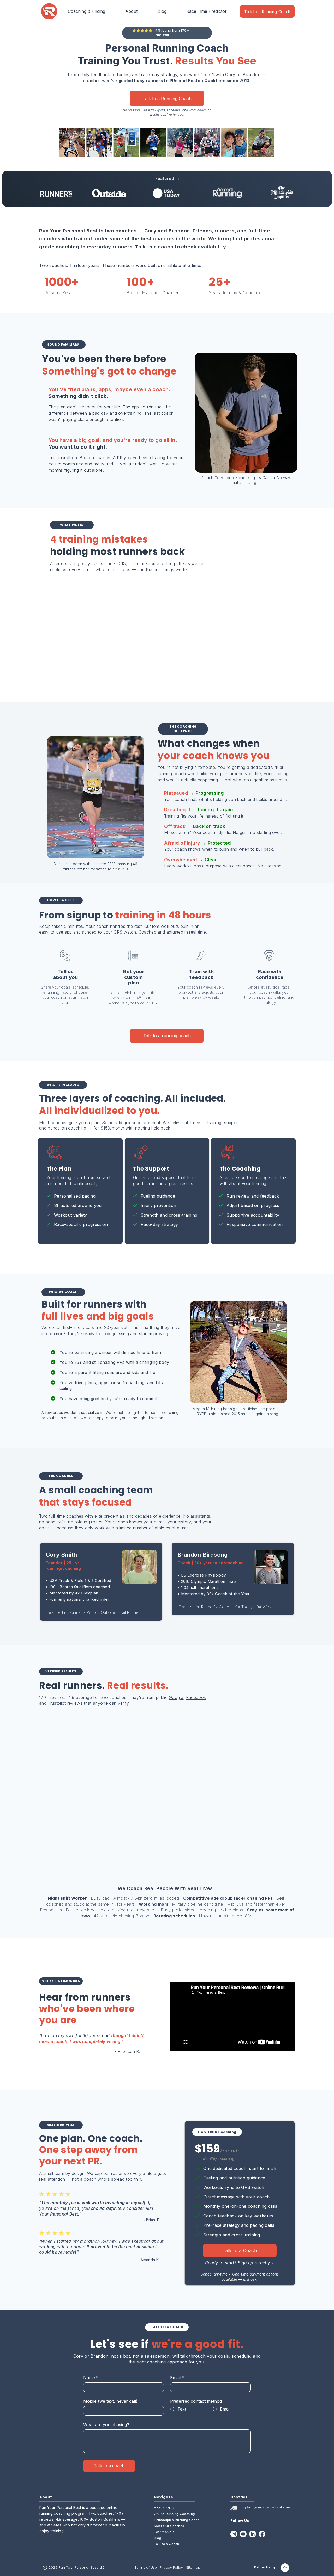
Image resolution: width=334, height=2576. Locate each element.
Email (177, 2378)
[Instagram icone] (234, 2534)
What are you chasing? (106, 2425)
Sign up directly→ (256, 2263)
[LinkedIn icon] (253, 2534)
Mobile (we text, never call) (110, 2401)
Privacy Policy (171, 2568)
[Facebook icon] (262, 2534)
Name (91, 2378)
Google (176, 1697)
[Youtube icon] (243, 2534)
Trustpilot (57, 1703)
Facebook (196, 1697)
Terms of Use (146, 2568)
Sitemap (193, 2568)
